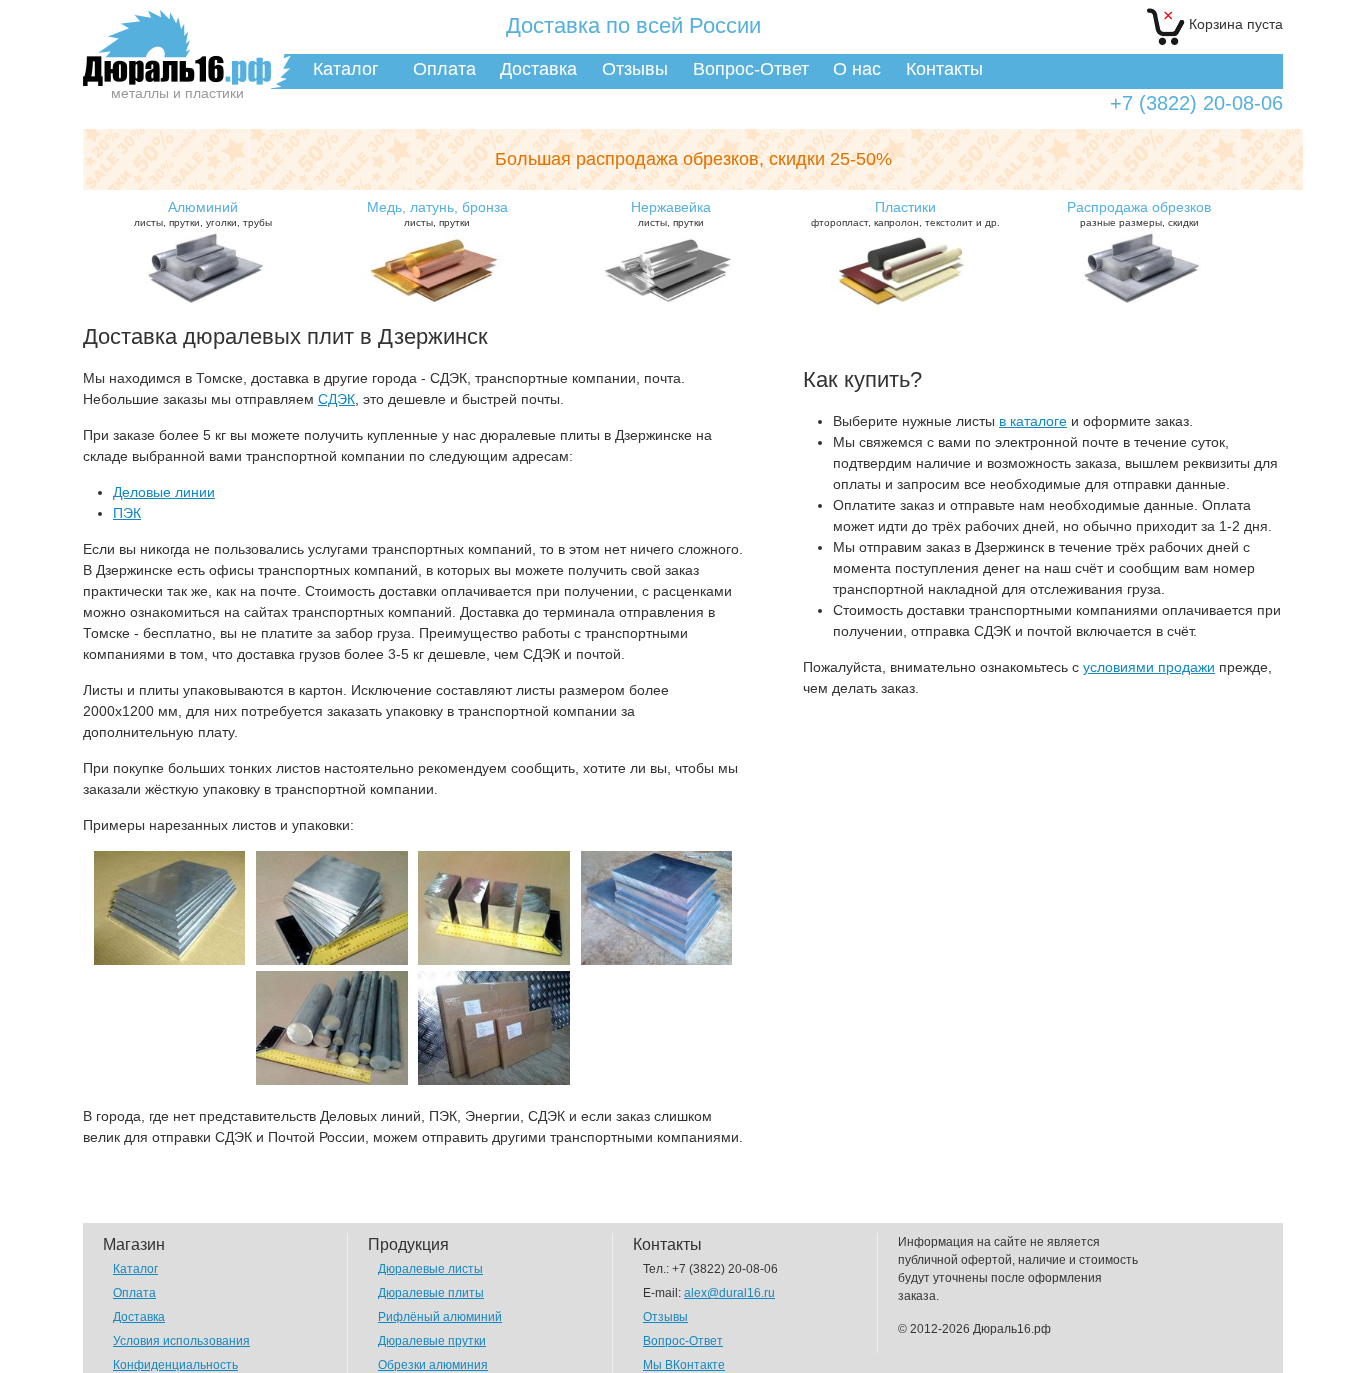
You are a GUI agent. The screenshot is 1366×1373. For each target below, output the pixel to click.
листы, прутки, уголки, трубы (203, 213)
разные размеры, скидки (1139, 213)
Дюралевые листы (430, 1269)
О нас (857, 69)
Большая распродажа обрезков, (693, 159)
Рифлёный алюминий (440, 1317)
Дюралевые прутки (432, 1341)
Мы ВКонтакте (684, 1365)
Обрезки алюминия (433, 1365)
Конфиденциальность (175, 1365)
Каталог (346, 69)
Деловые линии (164, 492)
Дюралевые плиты (431, 1293)
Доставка (538, 69)
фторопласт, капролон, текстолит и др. (905, 213)
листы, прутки (437, 213)
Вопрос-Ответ (751, 69)
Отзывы (635, 69)
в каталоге (1033, 421)
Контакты (944, 69)
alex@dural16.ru (729, 1293)
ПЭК (127, 513)
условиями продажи (1149, 667)
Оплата (444, 69)
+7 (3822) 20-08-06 (1196, 103)
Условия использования (181, 1341)
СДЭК (336, 399)
